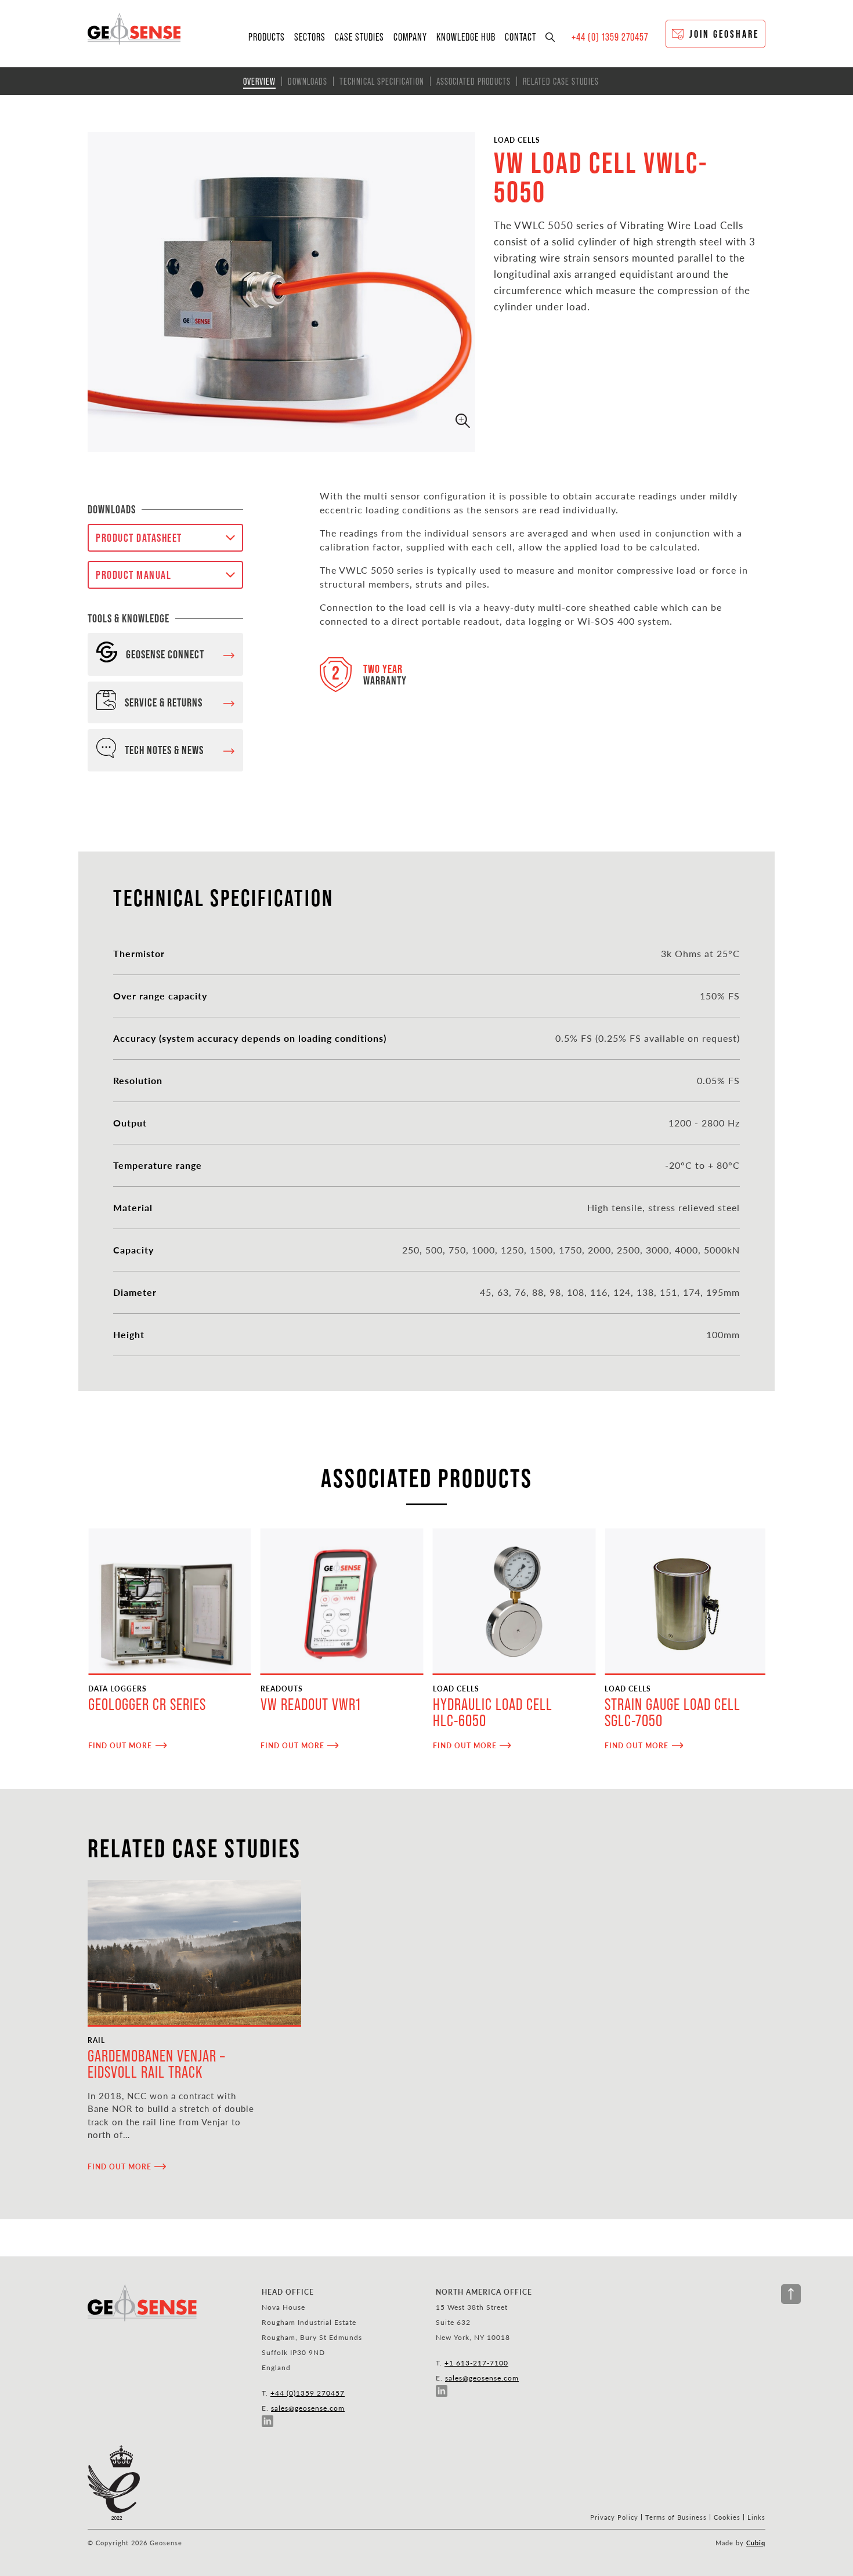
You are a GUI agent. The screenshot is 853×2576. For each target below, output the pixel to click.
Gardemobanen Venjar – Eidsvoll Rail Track (156, 2064)
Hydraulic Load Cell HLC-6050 (493, 1713)
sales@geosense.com (308, 2408)
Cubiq (756, 2543)
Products (267, 37)
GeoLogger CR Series (147, 1704)
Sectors (310, 37)
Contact (521, 37)
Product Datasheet (139, 538)
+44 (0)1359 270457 (308, 2393)
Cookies (727, 2517)
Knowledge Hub (466, 37)
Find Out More (120, 1745)
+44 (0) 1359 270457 (610, 37)
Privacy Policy (614, 2517)
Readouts (282, 1689)
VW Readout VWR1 (311, 1704)
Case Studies (359, 37)
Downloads (308, 81)
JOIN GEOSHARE (724, 34)
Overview (259, 81)
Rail (96, 2040)
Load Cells (517, 140)
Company (410, 37)
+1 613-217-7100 (476, 2363)
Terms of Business (676, 2517)
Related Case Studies (561, 81)
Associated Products (474, 81)
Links (756, 2517)
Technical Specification (382, 81)
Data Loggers (118, 1689)
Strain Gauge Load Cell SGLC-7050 (673, 1713)
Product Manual (133, 575)
